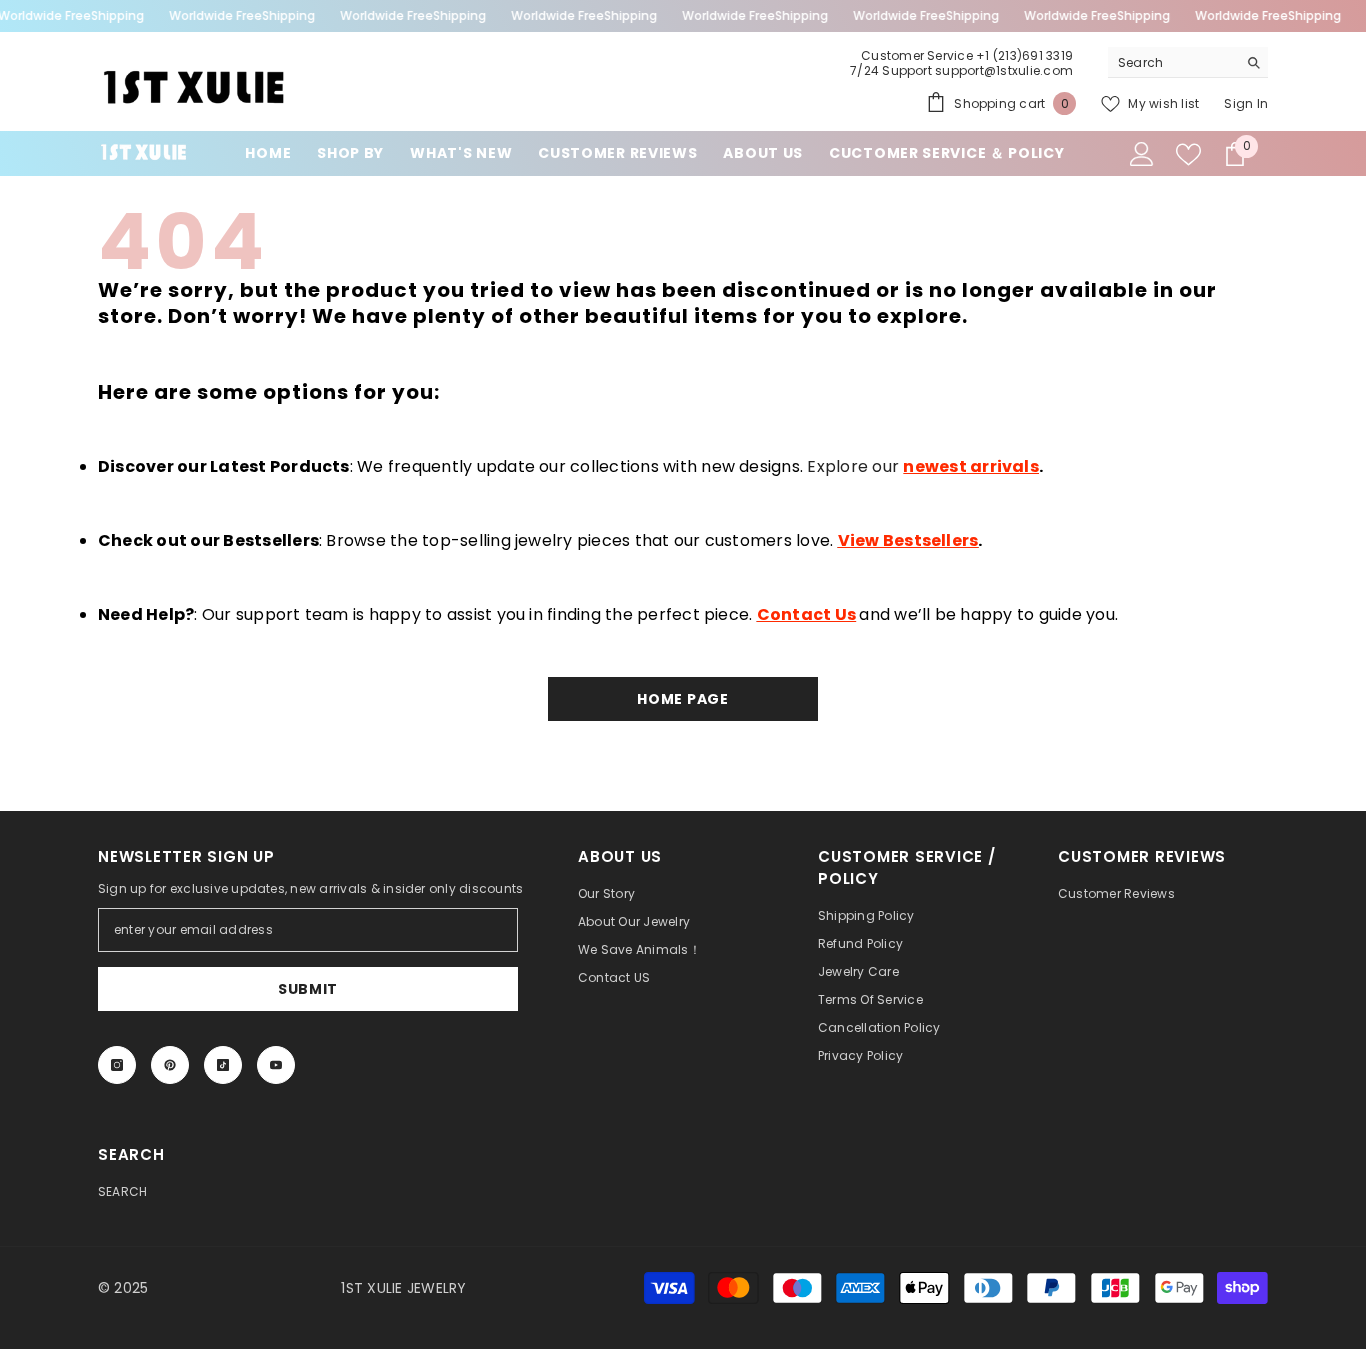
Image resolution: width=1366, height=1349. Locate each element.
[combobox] (1172, 62)
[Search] (1188, 62)
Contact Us (806, 614)
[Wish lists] (1188, 154)
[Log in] (1142, 154)
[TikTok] (223, 1065)
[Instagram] (117, 1065)
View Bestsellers (908, 540)
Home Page (682, 699)
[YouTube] (276, 1065)
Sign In (1246, 103)
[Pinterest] (170, 1065)
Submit (308, 989)
